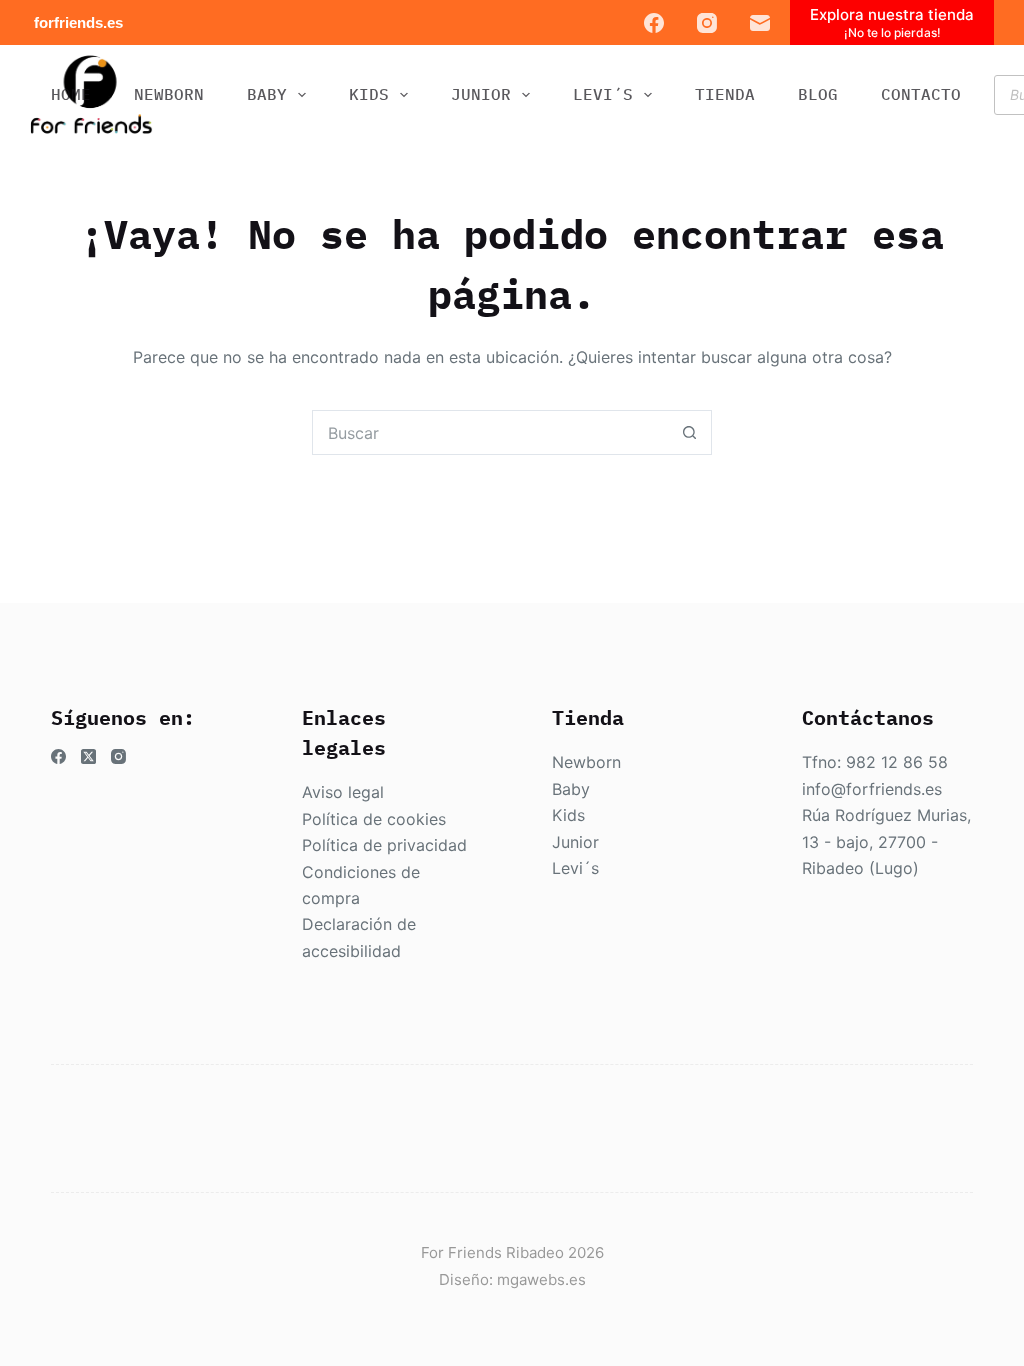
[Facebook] (654, 23)
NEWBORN (169, 94)
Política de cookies (374, 819)
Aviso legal (343, 792)
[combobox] (490, 432)
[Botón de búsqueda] (689, 432)
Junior (575, 842)
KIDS (369, 94)
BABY (267, 94)
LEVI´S (603, 94)
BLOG (818, 94)
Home (71, 94)
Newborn (586, 762)
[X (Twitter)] (88, 756)
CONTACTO (921, 94)
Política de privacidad (384, 845)
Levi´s (575, 868)
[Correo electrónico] (760, 23)
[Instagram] (707, 23)
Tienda (725, 94)
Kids (568, 815)
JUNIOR (481, 94)
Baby (571, 789)
